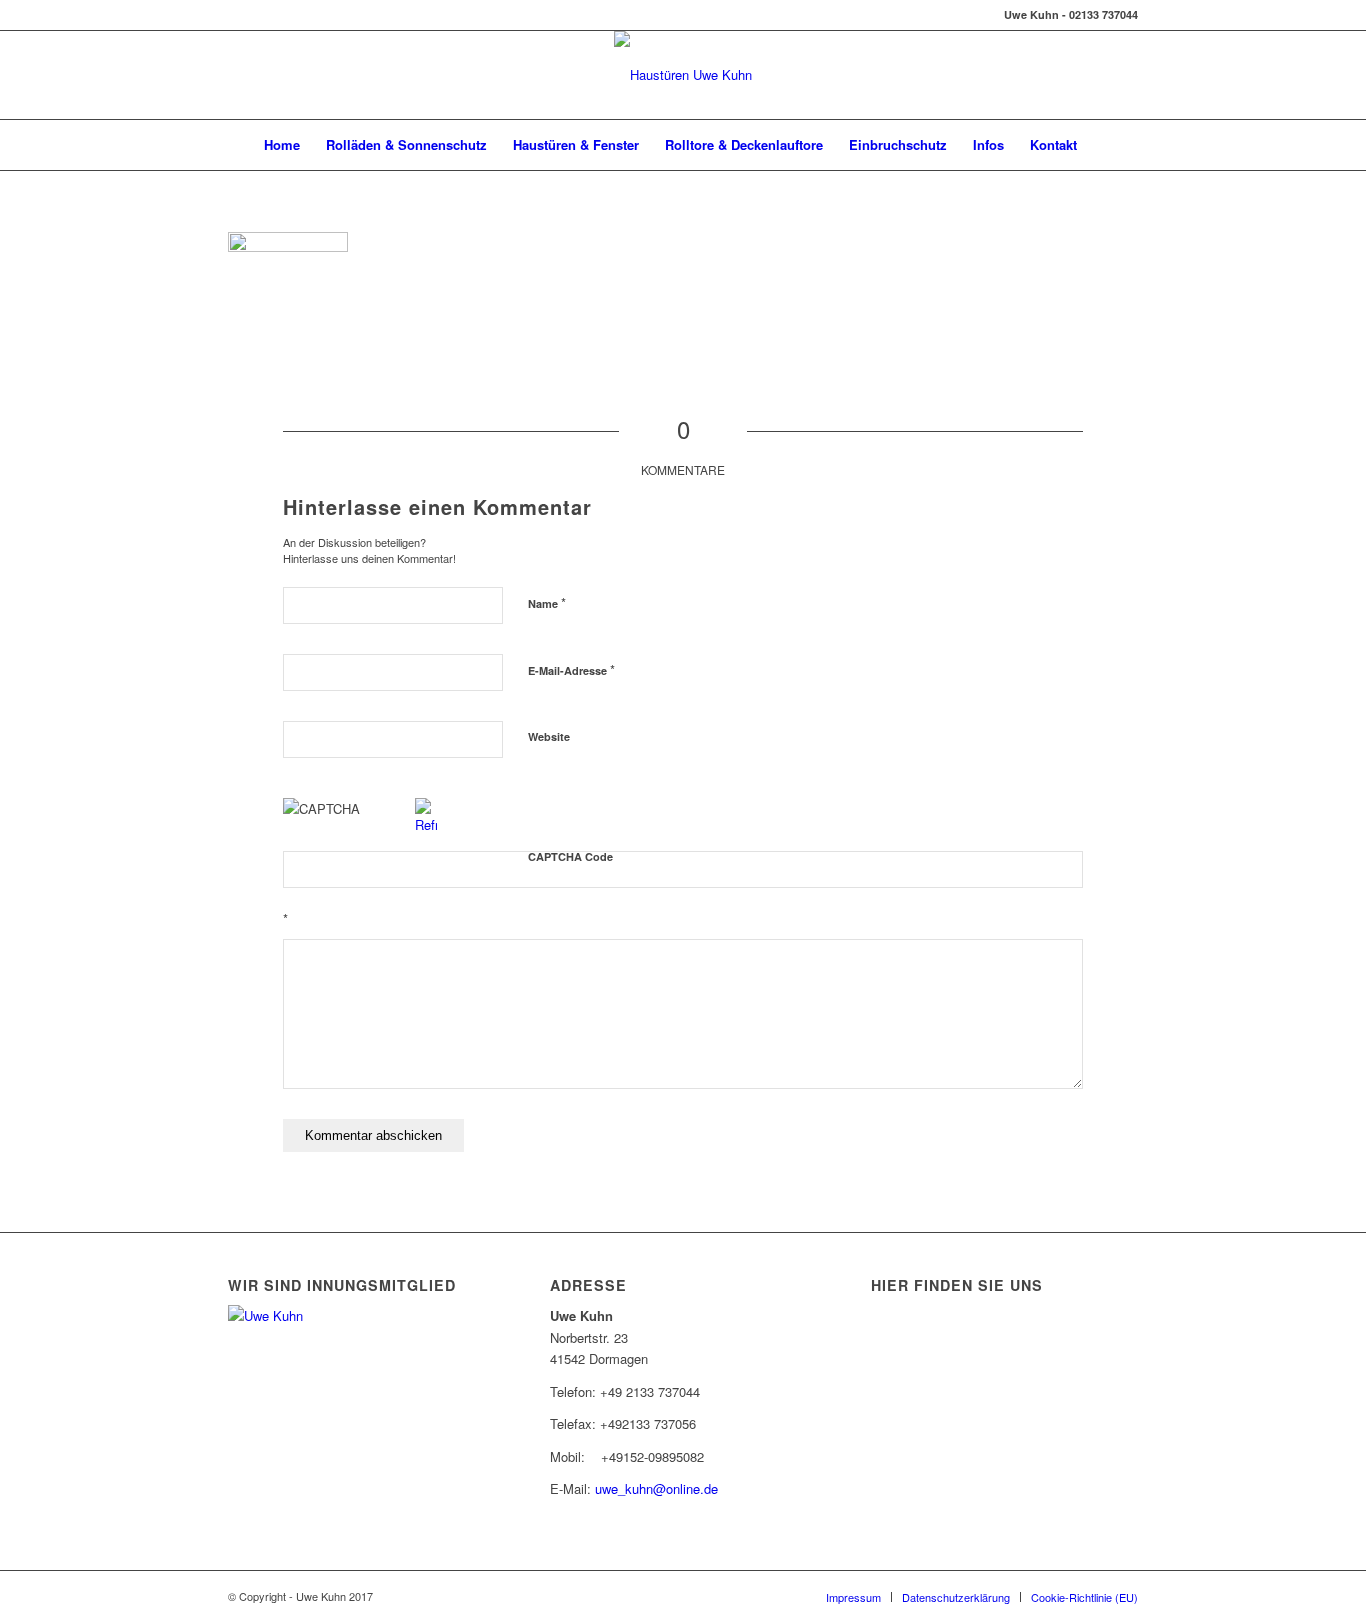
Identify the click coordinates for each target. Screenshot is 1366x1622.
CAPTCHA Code (570, 856)
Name (547, 602)
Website (549, 736)
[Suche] (1103, 145)
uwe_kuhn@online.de (656, 1488)
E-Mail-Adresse (571, 669)
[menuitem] (282, 145)
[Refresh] (426, 824)
